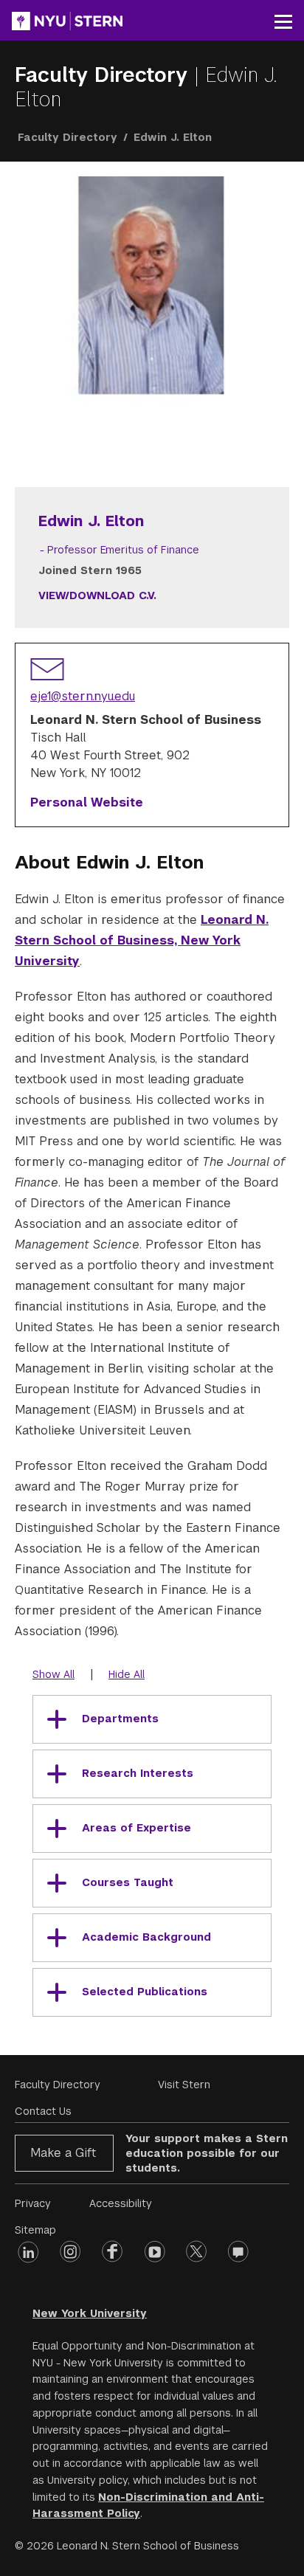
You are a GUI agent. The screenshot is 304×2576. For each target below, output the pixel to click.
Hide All (127, 1674)
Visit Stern (184, 2085)
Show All (53, 1674)
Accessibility (121, 2203)
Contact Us (43, 2111)
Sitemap (35, 2230)
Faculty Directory (104, 75)
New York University (90, 2313)
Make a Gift (63, 2153)
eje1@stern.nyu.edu (83, 696)
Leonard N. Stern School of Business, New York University (142, 940)
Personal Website (87, 802)
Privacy (33, 2203)
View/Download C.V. (97, 595)
